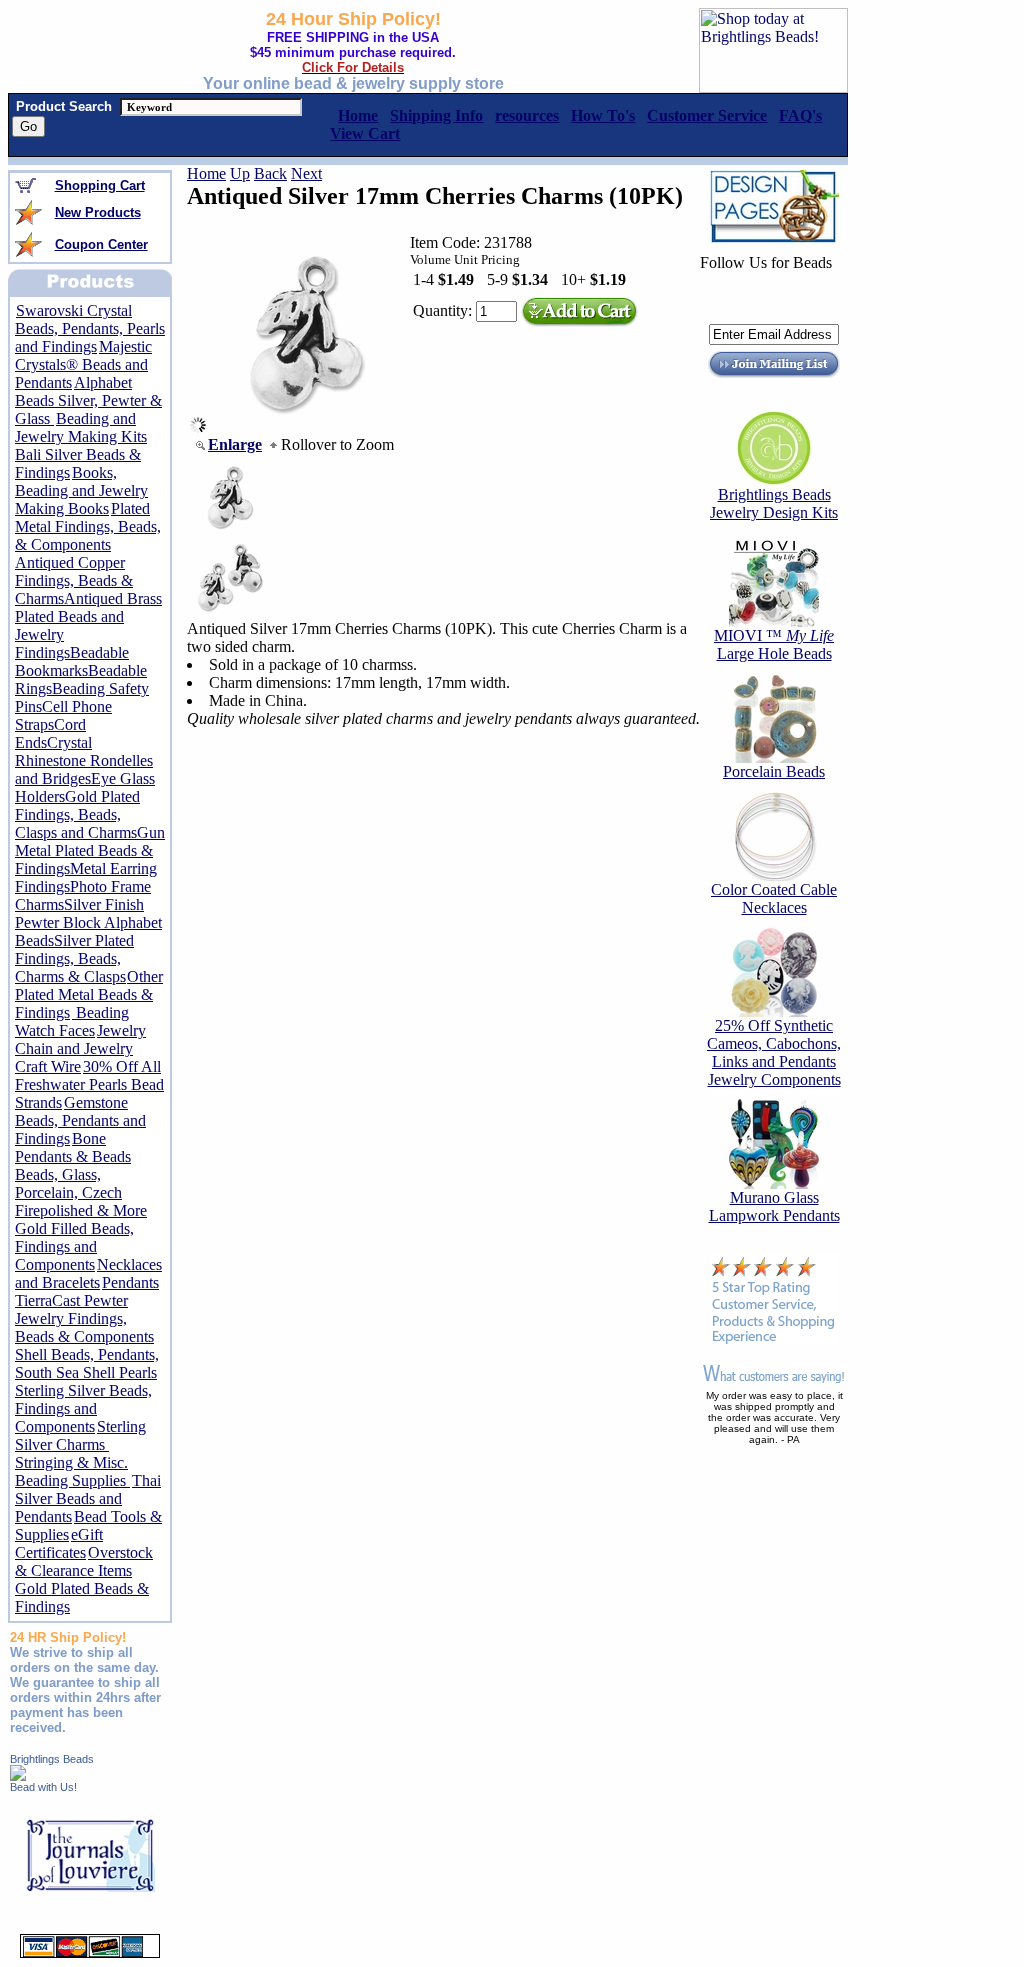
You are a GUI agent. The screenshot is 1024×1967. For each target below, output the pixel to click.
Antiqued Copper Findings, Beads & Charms (74, 580)
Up (240, 173)
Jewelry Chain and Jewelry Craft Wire (80, 1048)
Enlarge (235, 444)
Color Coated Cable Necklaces (774, 898)
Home (206, 173)
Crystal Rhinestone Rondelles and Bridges (84, 760)
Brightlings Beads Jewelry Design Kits (774, 503)
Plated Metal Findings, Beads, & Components (88, 526)
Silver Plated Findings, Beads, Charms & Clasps (74, 958)
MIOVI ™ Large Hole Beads (774, 644)
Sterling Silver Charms (80, 1435)
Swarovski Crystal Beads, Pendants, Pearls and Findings (90, 328)
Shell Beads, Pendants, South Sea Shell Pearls (87, 1363)
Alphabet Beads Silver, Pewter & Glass (88, 400)
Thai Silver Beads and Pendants (88, 1498)
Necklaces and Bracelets (88, 1273)
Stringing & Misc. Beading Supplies (72, 1471)
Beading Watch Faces (72, 1021)
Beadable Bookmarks (72, 661)
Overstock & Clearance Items (84, 1561)
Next (306, 173)
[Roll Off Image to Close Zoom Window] (306, 427)
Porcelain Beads (774, 771)
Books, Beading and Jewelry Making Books (81, 490)
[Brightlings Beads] (18, 1775)
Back (270, 173)
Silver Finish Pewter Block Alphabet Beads (88, 922)
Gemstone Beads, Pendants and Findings (80, 1120)
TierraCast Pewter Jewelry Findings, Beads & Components (84, 1318)
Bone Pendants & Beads (73, 1147)
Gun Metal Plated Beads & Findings (90, 850)
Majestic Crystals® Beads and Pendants (83, 364)
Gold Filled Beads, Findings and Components (74, 1246)
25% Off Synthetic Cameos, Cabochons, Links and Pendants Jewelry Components (774, 1052)
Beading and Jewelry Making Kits (81, 427)
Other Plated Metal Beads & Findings (89, 994)
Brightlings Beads (52, 1759)
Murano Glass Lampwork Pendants (774, 1206)
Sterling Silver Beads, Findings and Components (83, 1408)
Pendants (130, 1282)
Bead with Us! (43, 1787)
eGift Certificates (59, 1543)
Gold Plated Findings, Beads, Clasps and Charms (77, 814)
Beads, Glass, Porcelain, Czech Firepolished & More (81, 1192)
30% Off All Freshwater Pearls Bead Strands (89, 1084)
